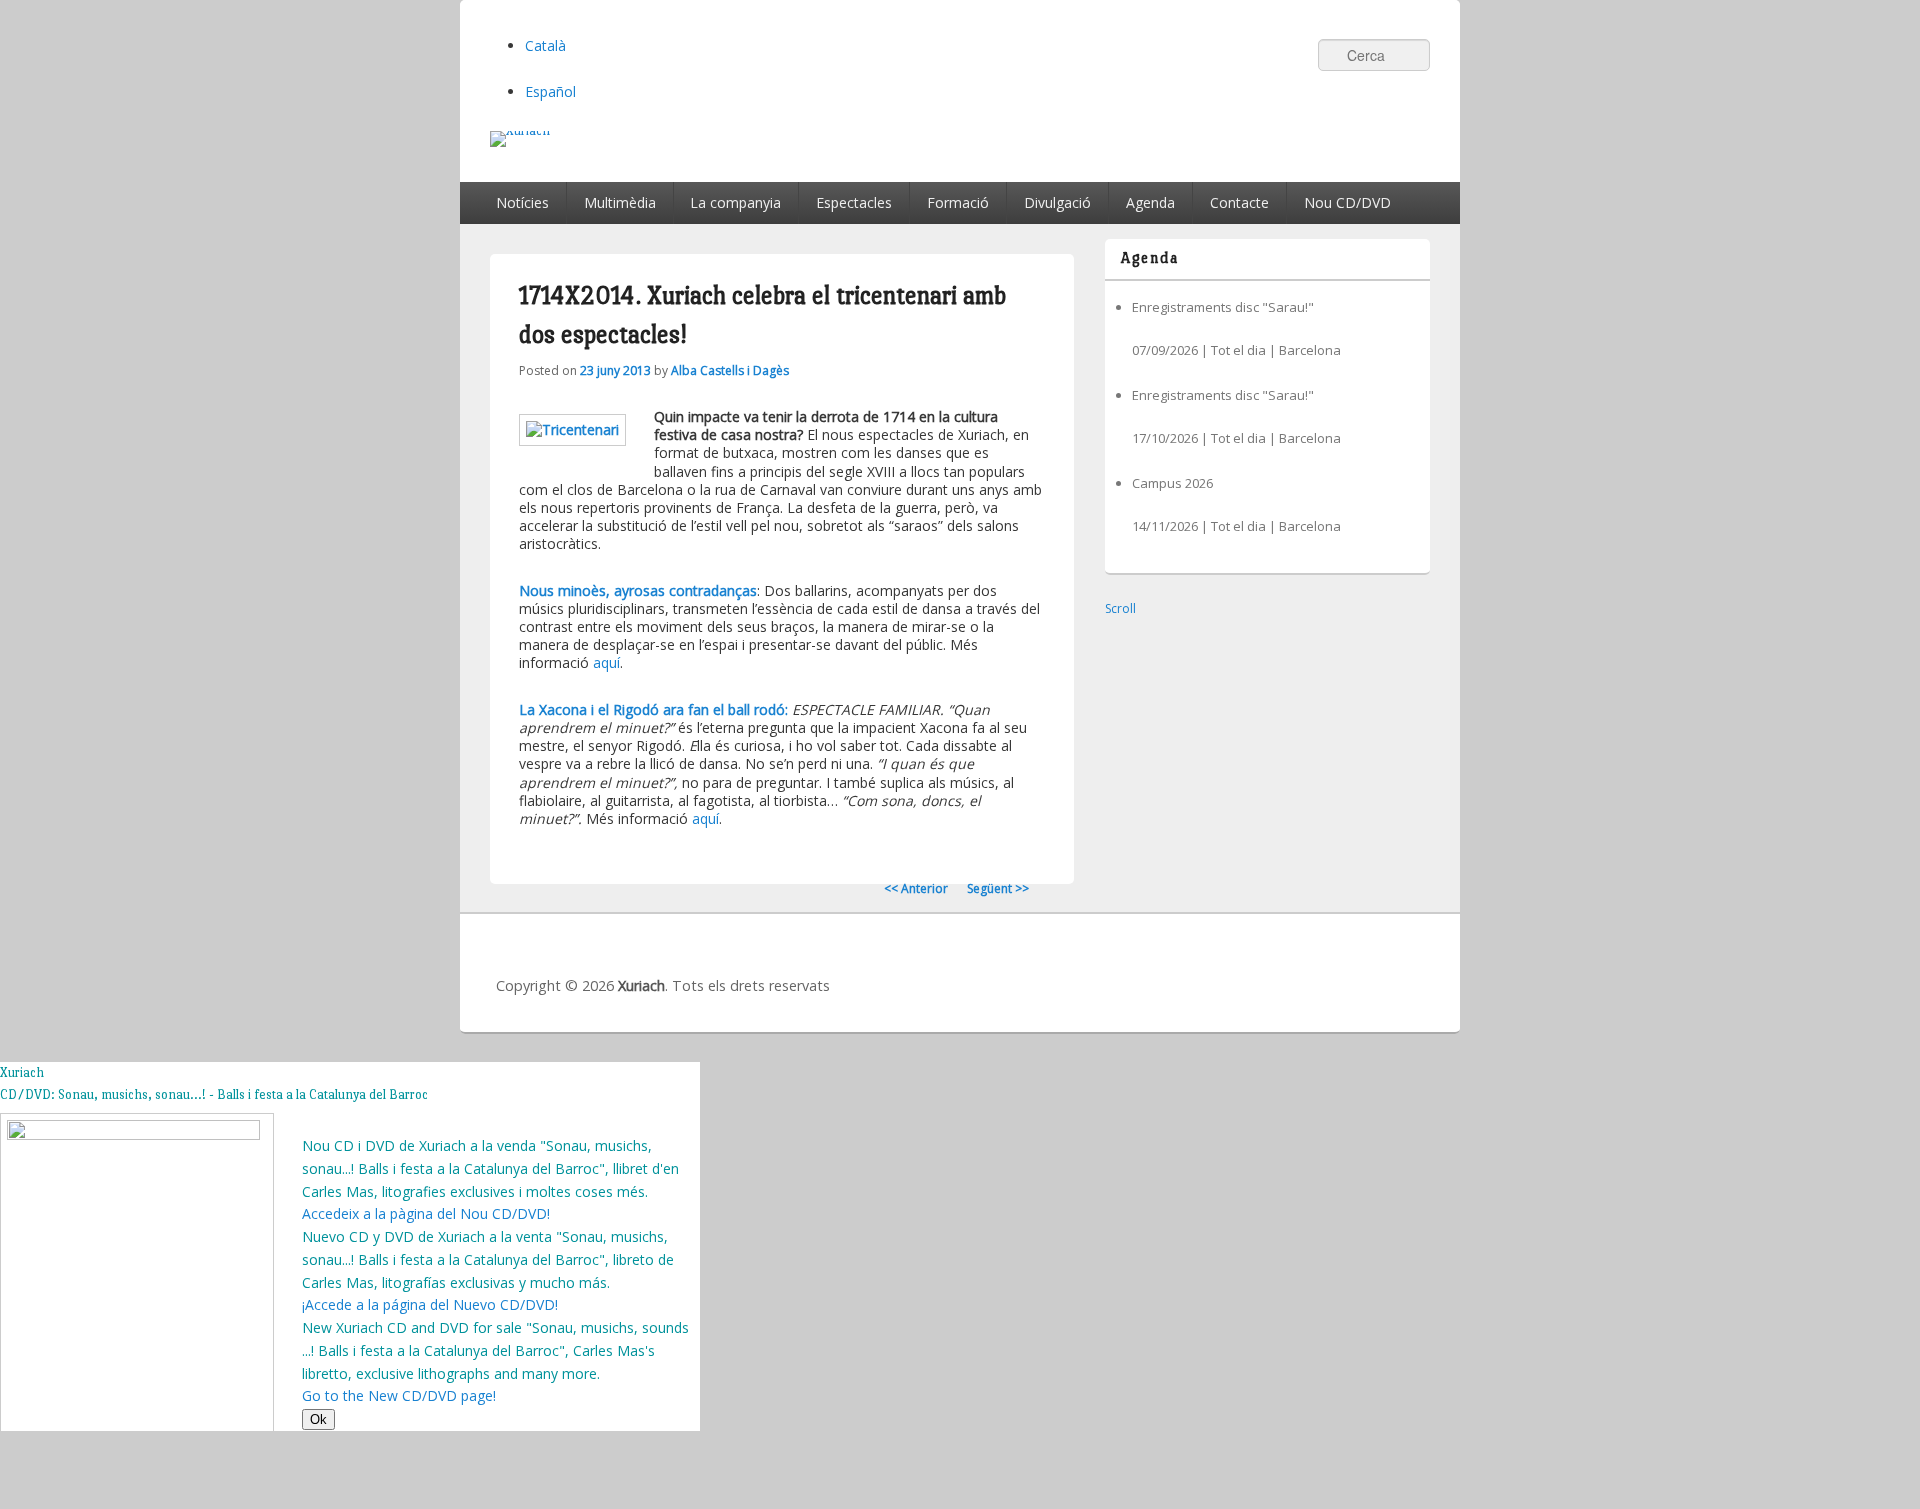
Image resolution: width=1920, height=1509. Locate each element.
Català (545, 45)
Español (550, 91)
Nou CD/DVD (1347, 202)
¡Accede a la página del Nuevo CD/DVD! (430, 1304)
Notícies (522, 202)
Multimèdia (620, 202)
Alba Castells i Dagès (730, 370)
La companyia (735, 202)
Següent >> (998, 888)
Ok (318, 1419)
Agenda (1150, 202)
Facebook (1277, 967)
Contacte (1239, 202)
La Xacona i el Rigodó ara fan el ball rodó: (653, 709)
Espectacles (854, 202)
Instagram (1409, 967)
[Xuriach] (960, 139)
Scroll (1120, 608)
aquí (606, 662)
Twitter (1321, 967)
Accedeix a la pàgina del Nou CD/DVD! (426, 1213)
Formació (958, 202)
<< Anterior (916, 888)
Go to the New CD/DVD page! (399, 1395)
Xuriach (641, 985)
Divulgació (1057, 202)
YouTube (1365, 967)
